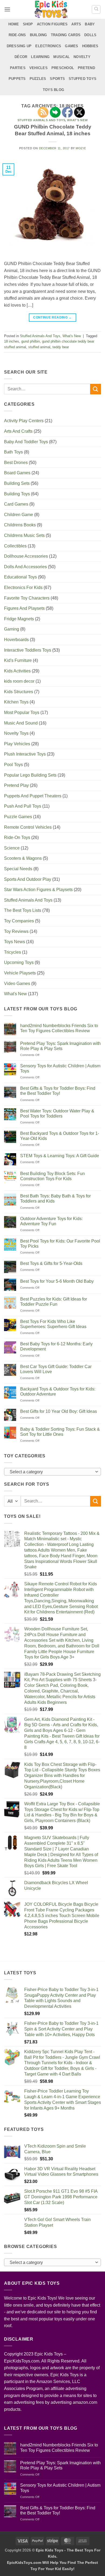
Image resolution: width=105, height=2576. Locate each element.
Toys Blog (53, 90)
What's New (72, 336)
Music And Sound (21, 723)
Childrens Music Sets (24, 535)
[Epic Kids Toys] (51, 9)
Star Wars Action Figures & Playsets (38, 890)
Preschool (63, 68)
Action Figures (52, 24)
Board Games (17, 473)
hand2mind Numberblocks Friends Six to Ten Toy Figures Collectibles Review (59, 1028)
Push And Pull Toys (23, 806)
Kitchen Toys (16, 702)
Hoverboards (16, 640)
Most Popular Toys (22, 712)
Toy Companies (19, 921)
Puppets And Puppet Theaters (33, 796)
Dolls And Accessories (25, 567)
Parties (18, 68)
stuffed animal (39, 347)
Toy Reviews (16, 931)
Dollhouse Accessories (26, 556)
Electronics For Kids (23, 588)
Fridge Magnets (19, 619)
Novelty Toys (16, 733)
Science (12, 848)
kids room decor (19, 681)
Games (71, 46)
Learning (40, 57)
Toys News (15, 942)
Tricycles (13, 952)
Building (38, 35)
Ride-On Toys (17, 837)
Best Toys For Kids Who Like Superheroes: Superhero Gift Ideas (53, 1324)
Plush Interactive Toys (25, 754)
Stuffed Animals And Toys (40, 336)
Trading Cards (66, 35)
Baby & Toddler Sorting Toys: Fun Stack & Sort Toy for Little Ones (60, 1432)
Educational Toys (20, 577)
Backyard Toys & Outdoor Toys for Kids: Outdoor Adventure (58, 1392)
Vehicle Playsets (20, 973)
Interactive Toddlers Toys (28, 650)
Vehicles (38, 68)
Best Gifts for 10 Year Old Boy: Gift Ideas (59, 1411)
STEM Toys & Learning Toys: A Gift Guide (60, 1156)
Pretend (86, 68)
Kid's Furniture (18, 660)
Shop (28, 24)
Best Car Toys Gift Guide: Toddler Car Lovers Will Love (56, 1369)
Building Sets (17, 483)
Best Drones (16, 463)
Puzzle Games (18, 817)
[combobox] (52, 1472)
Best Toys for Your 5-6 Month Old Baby (57, 1281)
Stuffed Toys (83, 79)
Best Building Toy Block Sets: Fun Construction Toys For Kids (52, 1176)
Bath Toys (13, 452)
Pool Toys (13, 765)
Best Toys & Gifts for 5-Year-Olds (51, 1263)
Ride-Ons (17, 35)
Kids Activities (17, 671)
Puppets (17, 79)
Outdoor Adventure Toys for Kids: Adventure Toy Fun (51, 1221)
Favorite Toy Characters (27, 598)
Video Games (17, 984)
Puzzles (38, 79)
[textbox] (51, 1472)
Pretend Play (16, 785)
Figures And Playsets (24, 608)
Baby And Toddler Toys (26, 442)
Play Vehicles (17, 744)
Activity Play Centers (24, 421)
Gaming (12, 629)
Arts (76, 24)
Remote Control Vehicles (28, 827)
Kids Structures (19, 692)
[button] (7, 9)
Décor (21, 57)
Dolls (90, 35)
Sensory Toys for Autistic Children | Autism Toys (60, 1068)
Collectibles (15, 546)
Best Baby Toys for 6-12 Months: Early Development (56, 1346)
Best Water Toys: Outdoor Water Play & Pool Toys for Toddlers (57, 1113)
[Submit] (96, 389)
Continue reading (52, 317)
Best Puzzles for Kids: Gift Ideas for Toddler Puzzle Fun (54, 1302)
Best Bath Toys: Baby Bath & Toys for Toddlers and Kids (55, 1199)
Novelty (82, 57)
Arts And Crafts (18, 431)
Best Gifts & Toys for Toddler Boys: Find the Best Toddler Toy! (58, 1091)
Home (14, 24)
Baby (90, 24)
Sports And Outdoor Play (28, 879)
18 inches (12, 341)
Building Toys (17, 494)
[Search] (96, 9)
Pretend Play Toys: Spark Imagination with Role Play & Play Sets (60, 1046)
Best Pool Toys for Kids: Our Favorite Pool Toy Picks (60, 1244)
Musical (62, 57)
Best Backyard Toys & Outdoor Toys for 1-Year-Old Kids (60, 1136)
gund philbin (31, 341)
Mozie (81, 148)
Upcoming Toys (19, 962)
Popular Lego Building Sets (30, 775)
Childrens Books (20, 525)
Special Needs (18, 869)
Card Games (16, 504)
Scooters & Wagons (23, 858)
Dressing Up (19, 46)
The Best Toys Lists (23, 910)
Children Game (19, 515)
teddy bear (61, 347)
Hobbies (90, 46)
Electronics (48, 46)
